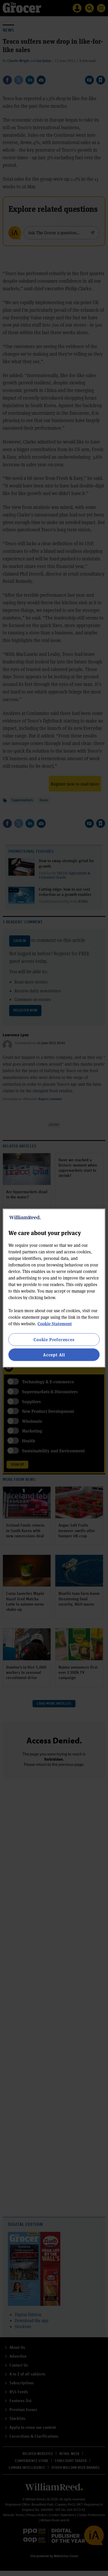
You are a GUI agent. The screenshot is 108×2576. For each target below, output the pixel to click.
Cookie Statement (55, 1323)
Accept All (54, 1355)
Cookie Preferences (54, 1339)
